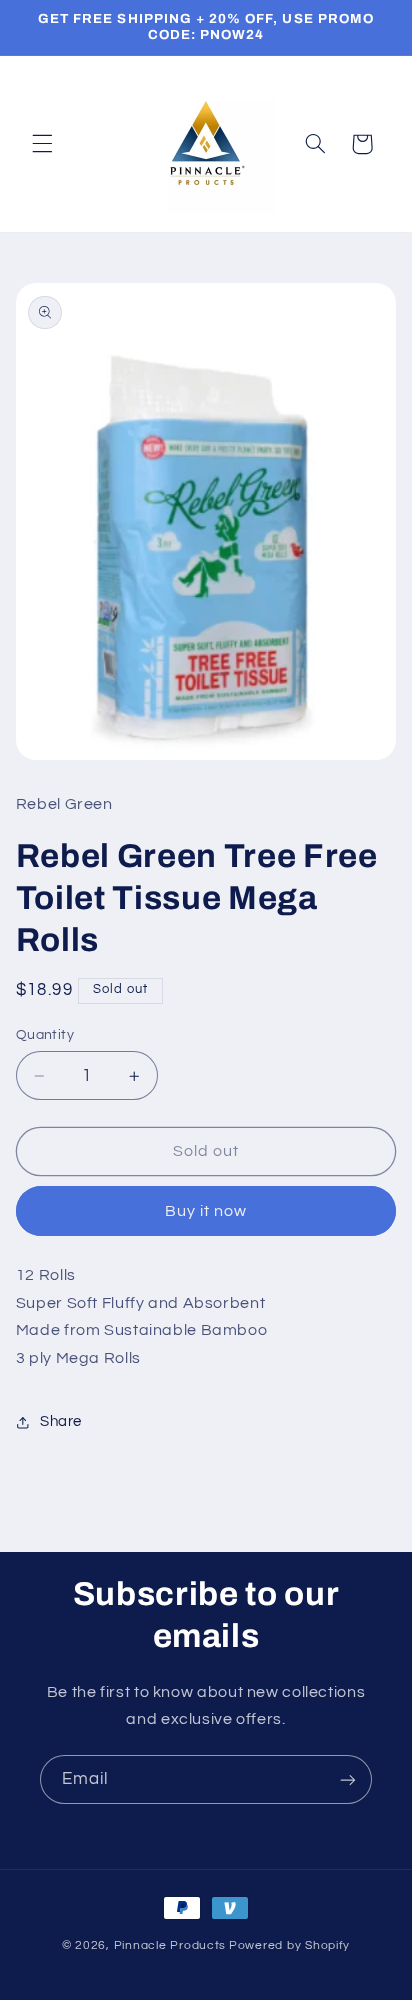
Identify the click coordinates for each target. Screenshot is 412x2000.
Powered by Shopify (289, 1945)
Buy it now (206, 1211)
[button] (42, 144)
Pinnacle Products (170, 1945)
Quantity (45, 1035)
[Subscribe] (348, 1779)
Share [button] (61, 1421)
